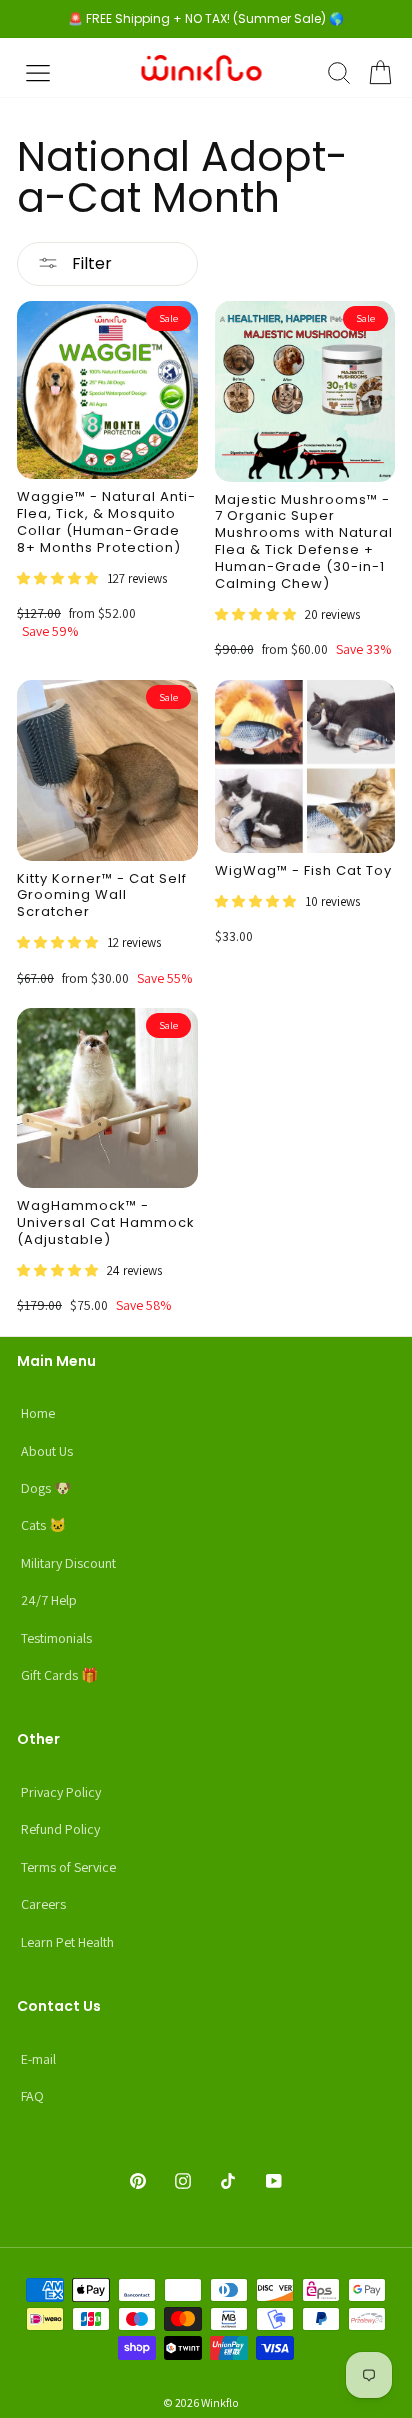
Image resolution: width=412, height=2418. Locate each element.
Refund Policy (60, 1829)
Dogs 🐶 (46, 1488)
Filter (90, 263)
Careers (43, 1904)
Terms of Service (68, 1867)
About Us (47, 1451)
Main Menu (56, 1361)
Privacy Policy (61, 1792)
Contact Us (59, 2006)
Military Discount (68, 1563)
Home (38, 1413)
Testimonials (56, 1638)
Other (38, 1739)
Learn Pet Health (67, 1942)
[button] (59, 577)
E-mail (38, 2059)
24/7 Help (49, 1600)
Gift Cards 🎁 (59, 1675)
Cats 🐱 (43, 1525)
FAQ (32, 2096)
